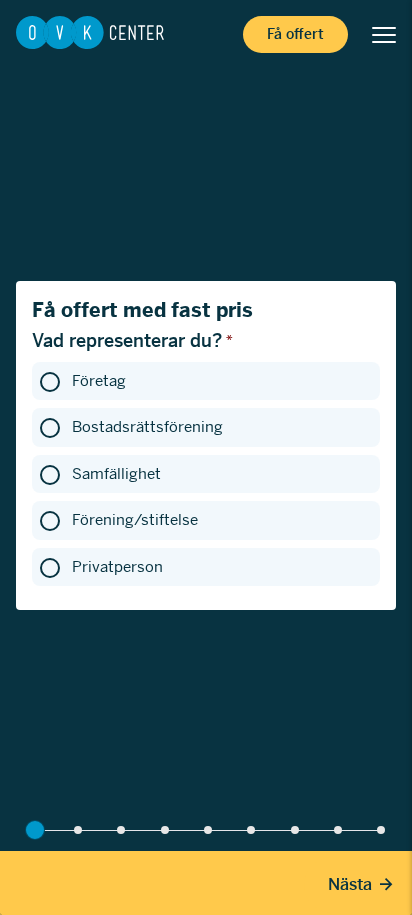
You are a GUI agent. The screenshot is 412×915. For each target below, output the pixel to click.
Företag (99, 380)
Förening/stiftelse (135, 519)
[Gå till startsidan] (90, 34)
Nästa (350, 884)
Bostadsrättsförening (147, 426)
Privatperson (117, 566)
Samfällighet (116, 473)
